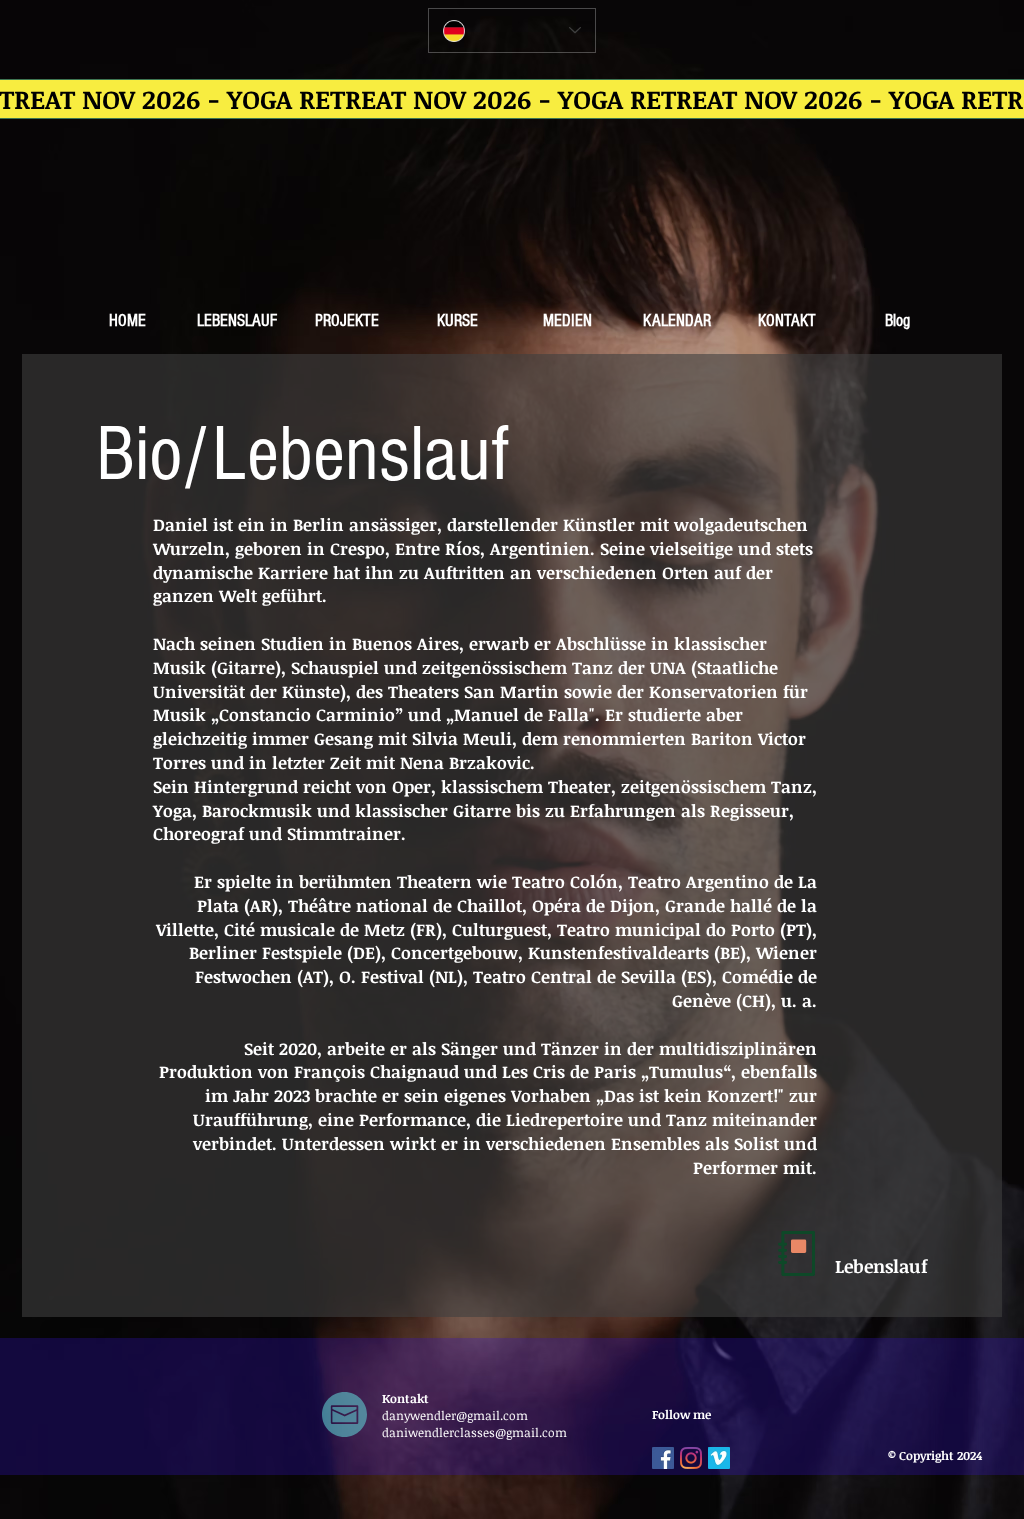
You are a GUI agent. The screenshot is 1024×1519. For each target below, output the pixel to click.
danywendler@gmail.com (455, 1415)
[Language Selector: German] (512, 30)
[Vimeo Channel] (719, 1458)
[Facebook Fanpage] (663, 1458)
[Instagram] (691, 1458)
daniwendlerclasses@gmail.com (474, 1432)
